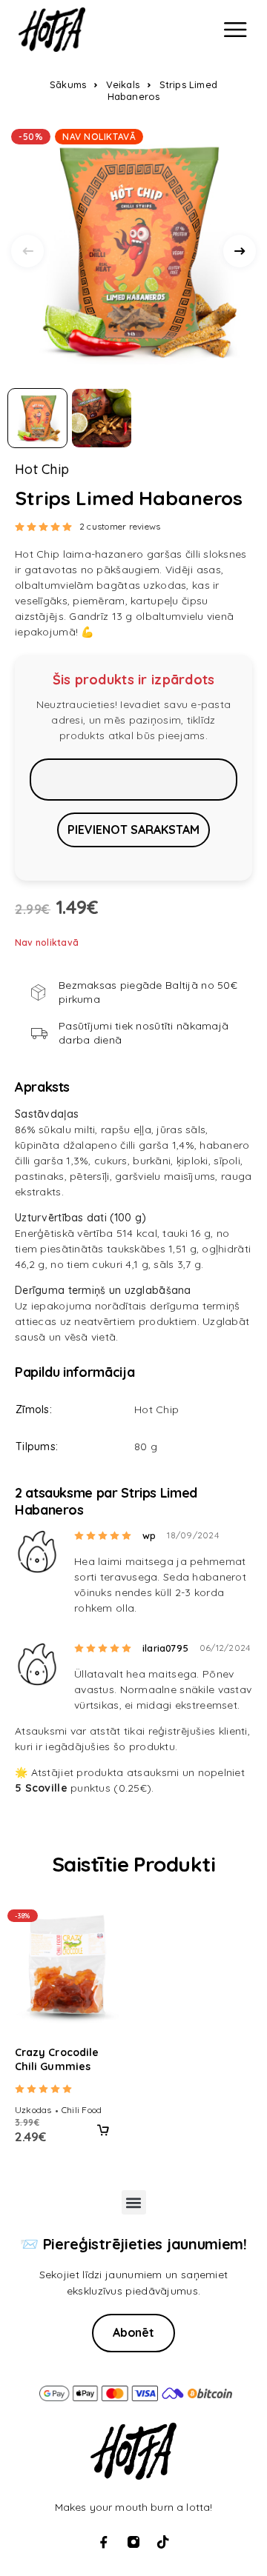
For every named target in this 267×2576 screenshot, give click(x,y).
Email (133, 779)
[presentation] (27, 251)
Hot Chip (42, 470)
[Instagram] (133, 2542)
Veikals (123, 84)
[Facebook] (104, 2542)
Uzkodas (33, 2110)
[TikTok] (163, 2542)
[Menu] (235, 30)
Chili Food (82, 2110)
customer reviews (120, 526)
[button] (103, 2130)
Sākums (68, 84)
